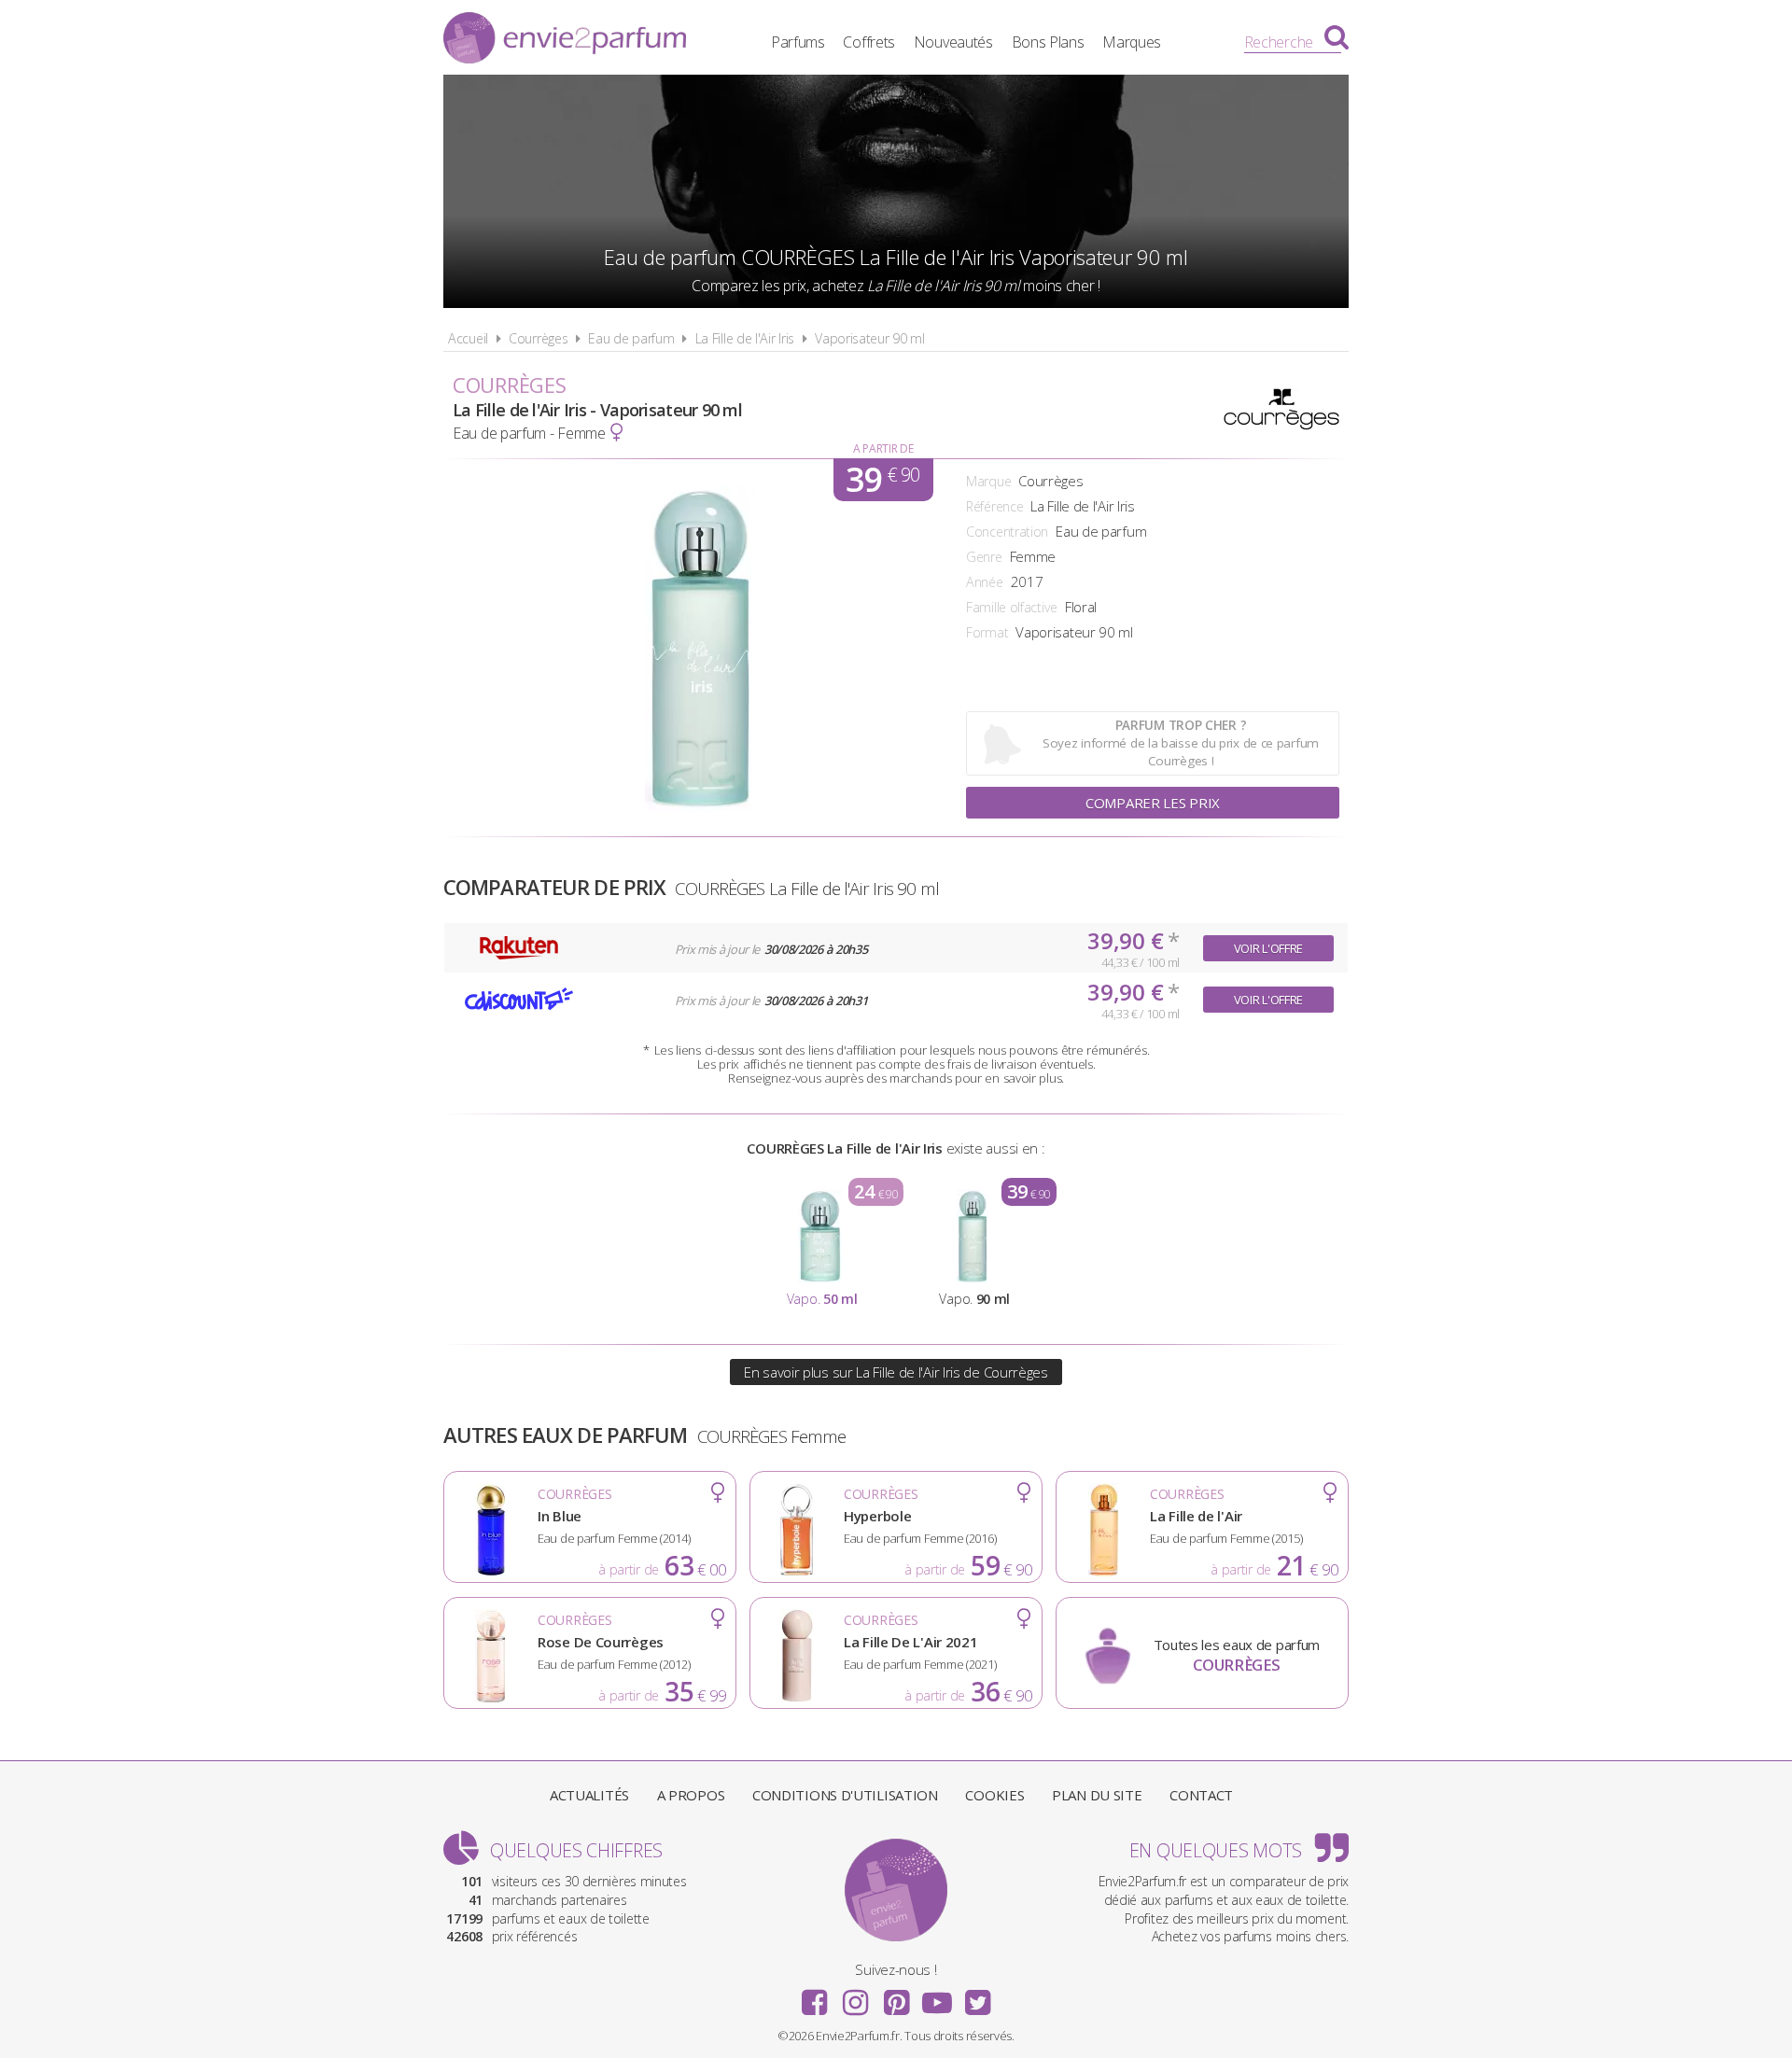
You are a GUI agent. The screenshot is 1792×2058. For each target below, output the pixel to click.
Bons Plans (1048, 42)
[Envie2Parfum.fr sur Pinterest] (896, 1996)
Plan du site (1097, 1795)
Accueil (468, 338)
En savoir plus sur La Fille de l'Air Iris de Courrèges (896, 1372)
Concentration (1007, 532)
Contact (1201, 1795)
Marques (1132, 42)
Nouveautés (953, 42)
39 (882, 480)
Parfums (798, 42)
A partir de (883, 448)
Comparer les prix (1153, 803)
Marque (988, 481)
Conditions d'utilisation (845, 1795)
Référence (994, 506)
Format (987, 632)
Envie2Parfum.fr (565, 40)
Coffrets (869, 42)
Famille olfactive (1012, 607)
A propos (691, 1795)
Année (985, 582)
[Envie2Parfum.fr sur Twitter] (977, 1996)
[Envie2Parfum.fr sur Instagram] (855, 1996)
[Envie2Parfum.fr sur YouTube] (937, 1996)
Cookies (994, 1795)
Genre (984, 557)
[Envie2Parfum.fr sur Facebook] (815, 1996)
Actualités (589, 1795)
